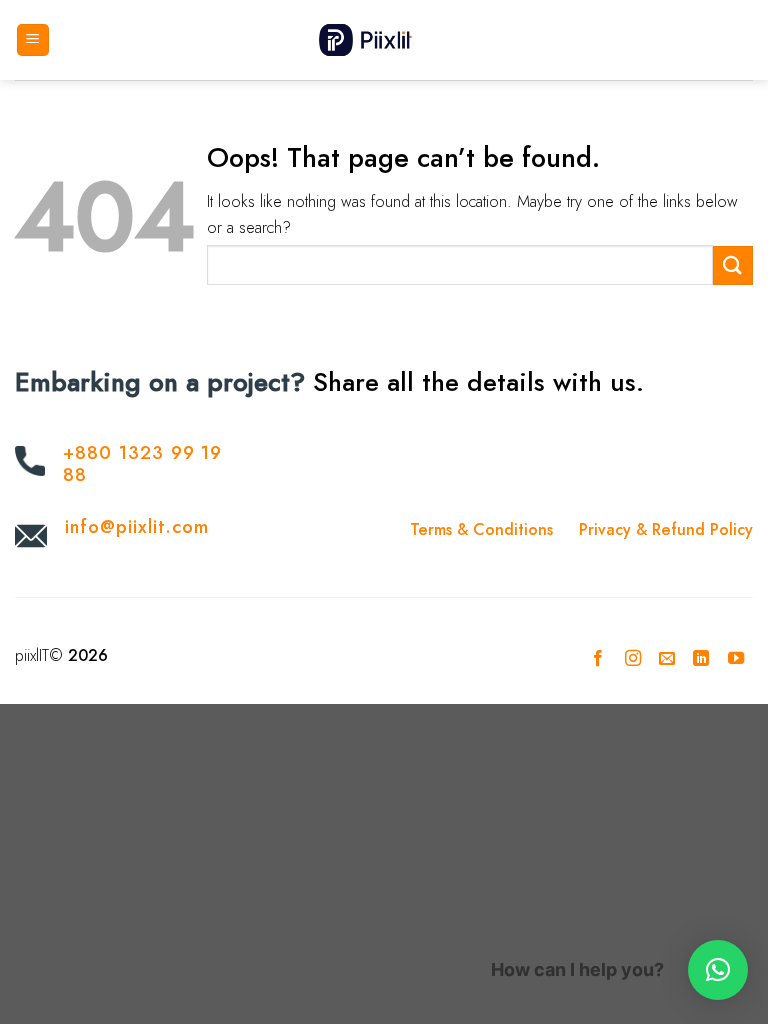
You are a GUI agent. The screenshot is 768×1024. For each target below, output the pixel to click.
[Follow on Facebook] (598, 659)
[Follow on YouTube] (736, 659)
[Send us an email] (667, 659)
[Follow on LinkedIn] (701, 659)
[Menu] (33, 40)
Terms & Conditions (481, 529)
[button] (718, 970)
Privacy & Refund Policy (666, 529)
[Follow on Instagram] (632, 659)
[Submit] (733, 265)
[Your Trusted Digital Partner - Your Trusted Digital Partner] (384, 39)
